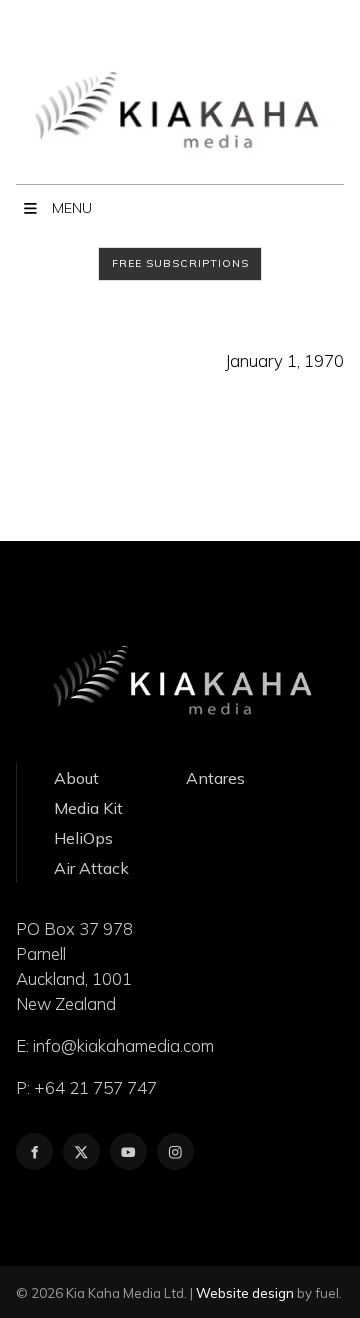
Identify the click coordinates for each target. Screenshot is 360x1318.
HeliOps (83, 838)
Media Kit (88, 808)
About (76, 778)
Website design (245, 1293)
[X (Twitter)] (81, 1151)
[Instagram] (175, 1151)
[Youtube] (128, 1151)
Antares (215, 778)
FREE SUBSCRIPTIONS (102, 257)
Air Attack (91, 868)
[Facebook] (34, 1151)
